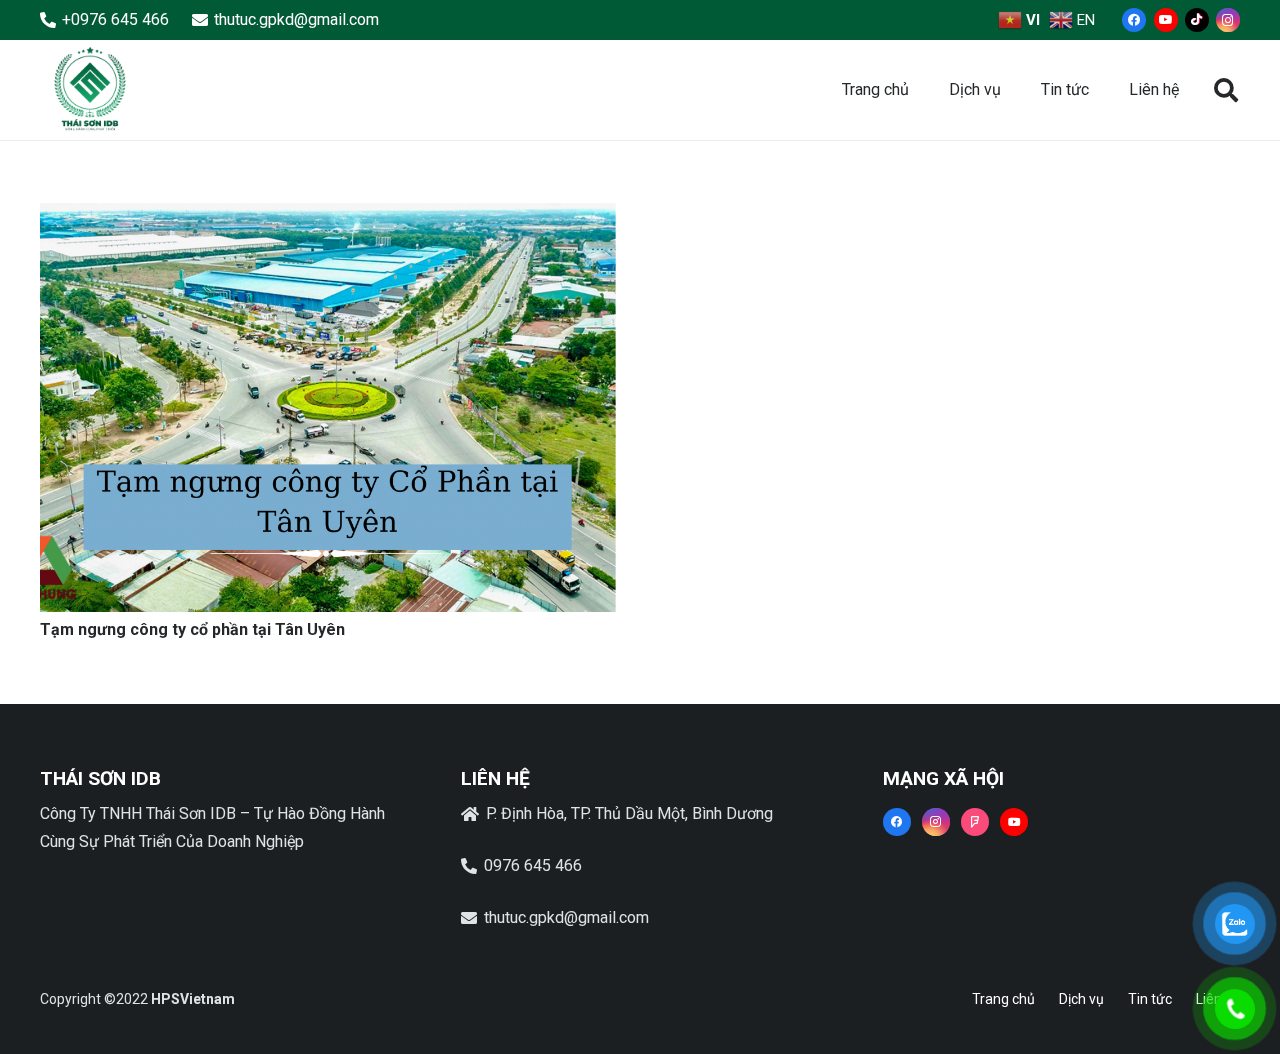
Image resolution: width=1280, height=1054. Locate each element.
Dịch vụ (1081, 999)
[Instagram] (1228, 20)
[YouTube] (1166, 20)
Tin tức (1150, 999)
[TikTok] (1197, 20)
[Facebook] (1134, 20)
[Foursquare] (975, 822)
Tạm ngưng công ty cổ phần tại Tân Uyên (192, 629)
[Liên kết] (90, 90)
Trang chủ (1003, 999)
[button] (1225, 90)
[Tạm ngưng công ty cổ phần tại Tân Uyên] (328, 216)
